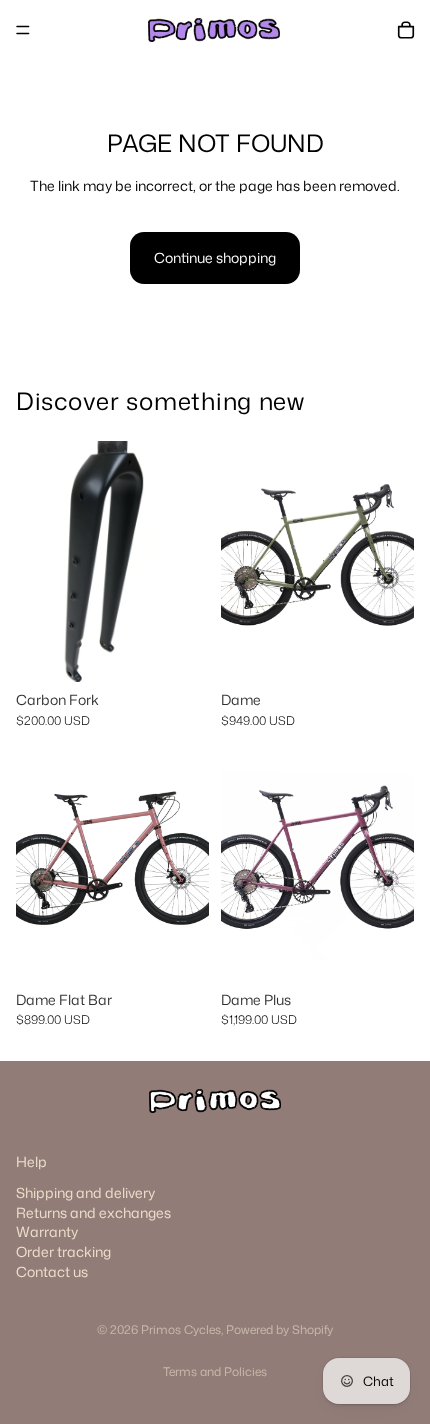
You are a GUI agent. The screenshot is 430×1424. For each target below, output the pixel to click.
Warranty (47, 1231)
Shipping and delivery (85, 1192)
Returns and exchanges (93, 1212)
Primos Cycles (181, 1329)
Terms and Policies (215, 1371)
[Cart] (406, 30)
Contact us (52, 1271)
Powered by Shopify (279, 1329)
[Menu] (23, 30)
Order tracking (63, 1251)
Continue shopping (215, 257)
